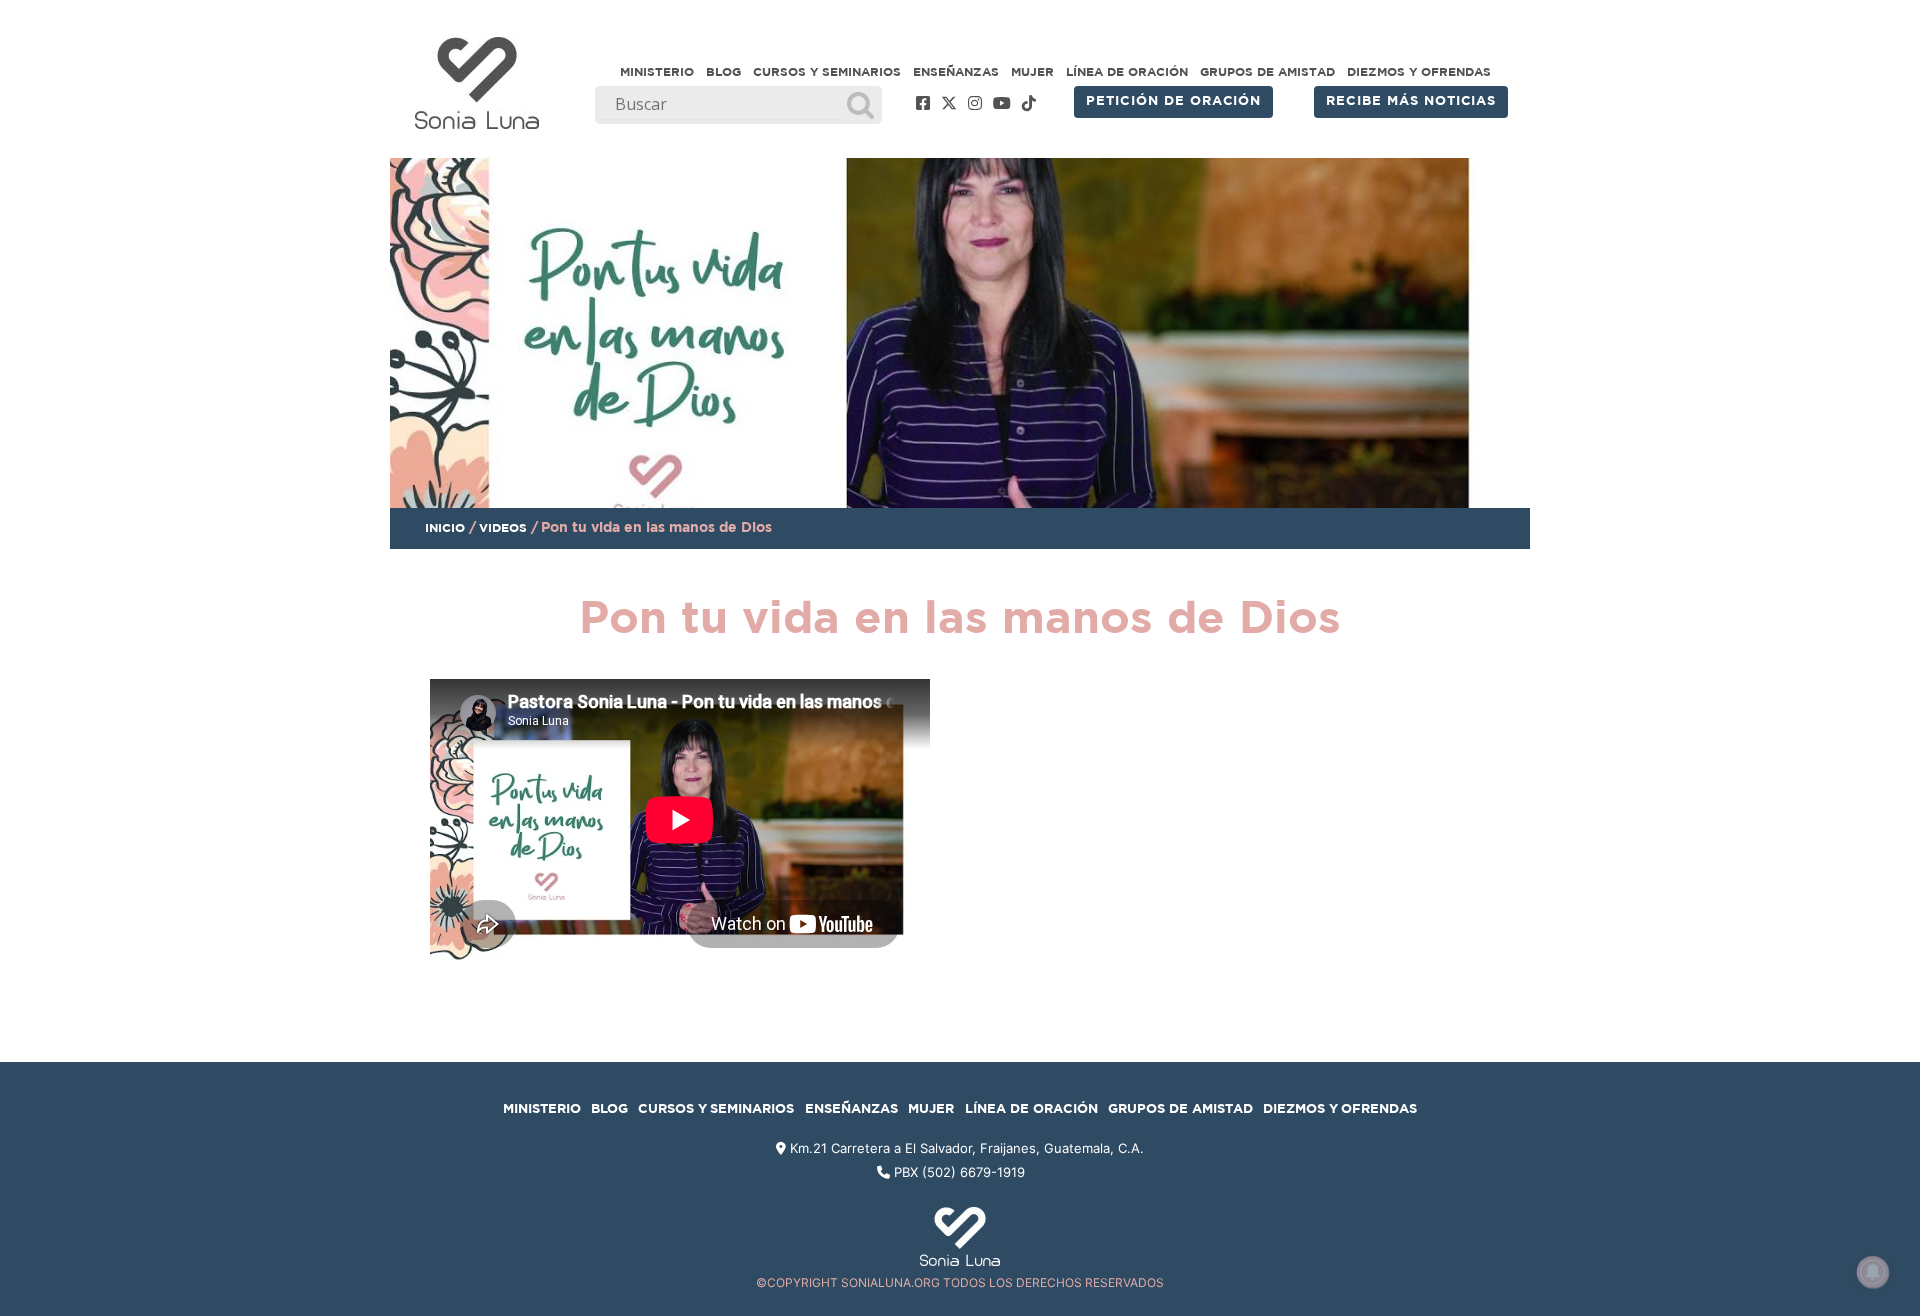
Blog (723, 72)
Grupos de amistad (1267, 72)
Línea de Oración (1127, 72)
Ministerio (657, 72)
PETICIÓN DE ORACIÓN (1173, 101)
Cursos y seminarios (827, 72)
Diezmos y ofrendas (1419, 72)
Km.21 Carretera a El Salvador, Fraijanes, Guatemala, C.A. (965, 1148)
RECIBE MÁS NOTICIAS (1411, 101)
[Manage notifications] (1873, 1272)
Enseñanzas (956, 72)
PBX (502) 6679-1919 (959, 1172)
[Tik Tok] (1029, 104)
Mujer (1032, 72)
